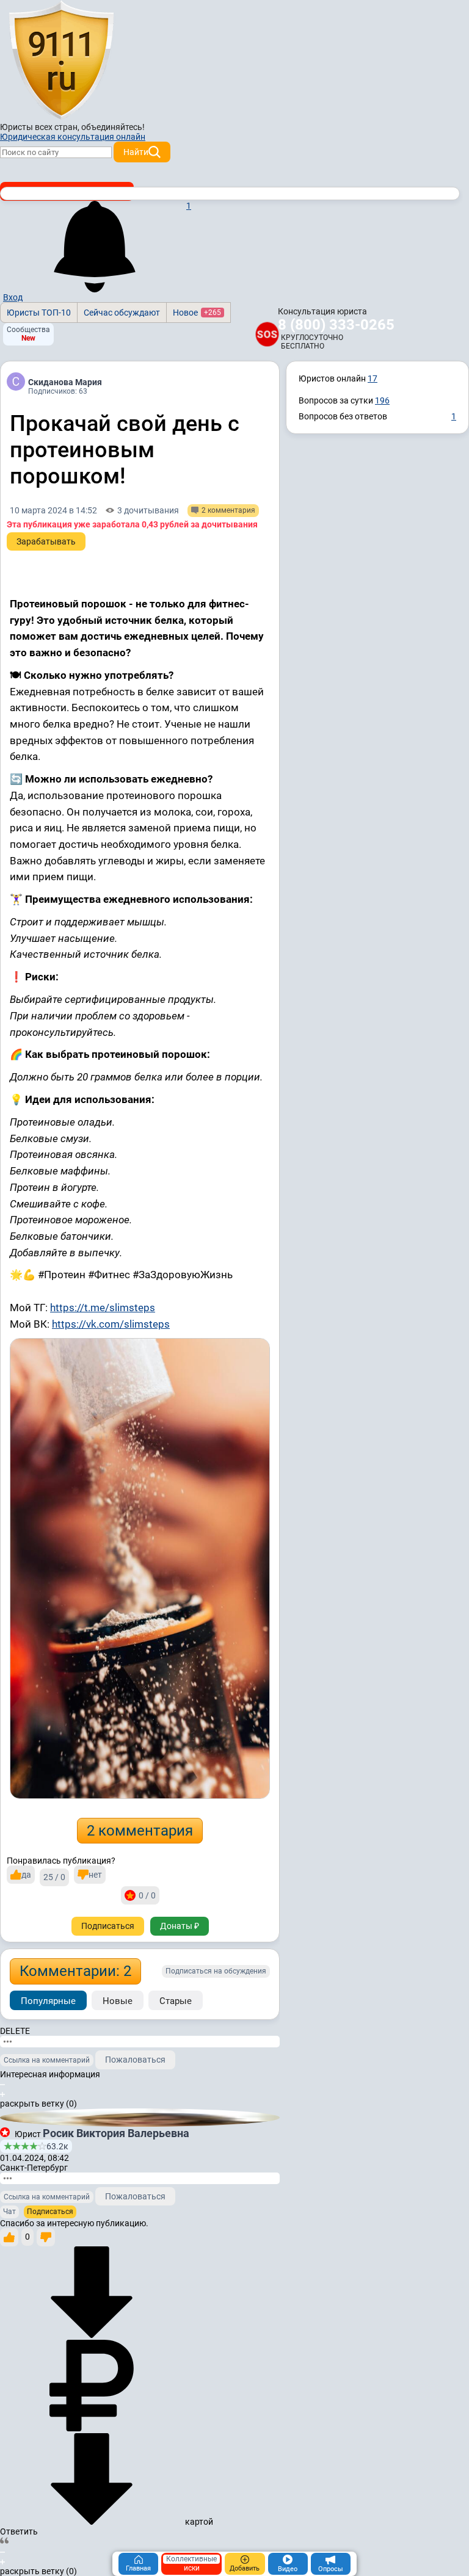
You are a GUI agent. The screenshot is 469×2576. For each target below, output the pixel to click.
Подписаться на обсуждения (216, 1971)
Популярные (48, 2001)
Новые (118, 2001)
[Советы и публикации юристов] (61, 60)
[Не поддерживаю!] (46, 2237)
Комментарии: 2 (75, 1971)
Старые (176, 2001)
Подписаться (108, 1926)
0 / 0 (147, 1895)
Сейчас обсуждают (122, 313)
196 (382, 400)
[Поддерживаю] (9, 2237)
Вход (13, 297)
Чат (9, 2212)
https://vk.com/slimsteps (111, 1324)
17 (373, 378)
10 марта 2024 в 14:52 (53, 510)
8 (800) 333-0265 (336, 325)
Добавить (245, 2568)
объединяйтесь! (113, 127)
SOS (267, 334)
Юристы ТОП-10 (39, 313)
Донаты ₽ (180, 1926)
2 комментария (140, 1831)
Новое (197, 313)
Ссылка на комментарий (47, 2060)
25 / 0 (54, 1877)
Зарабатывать (46, 541)
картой (198, 2522)
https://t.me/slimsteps (103, 1308)
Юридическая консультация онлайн (73, 137)
